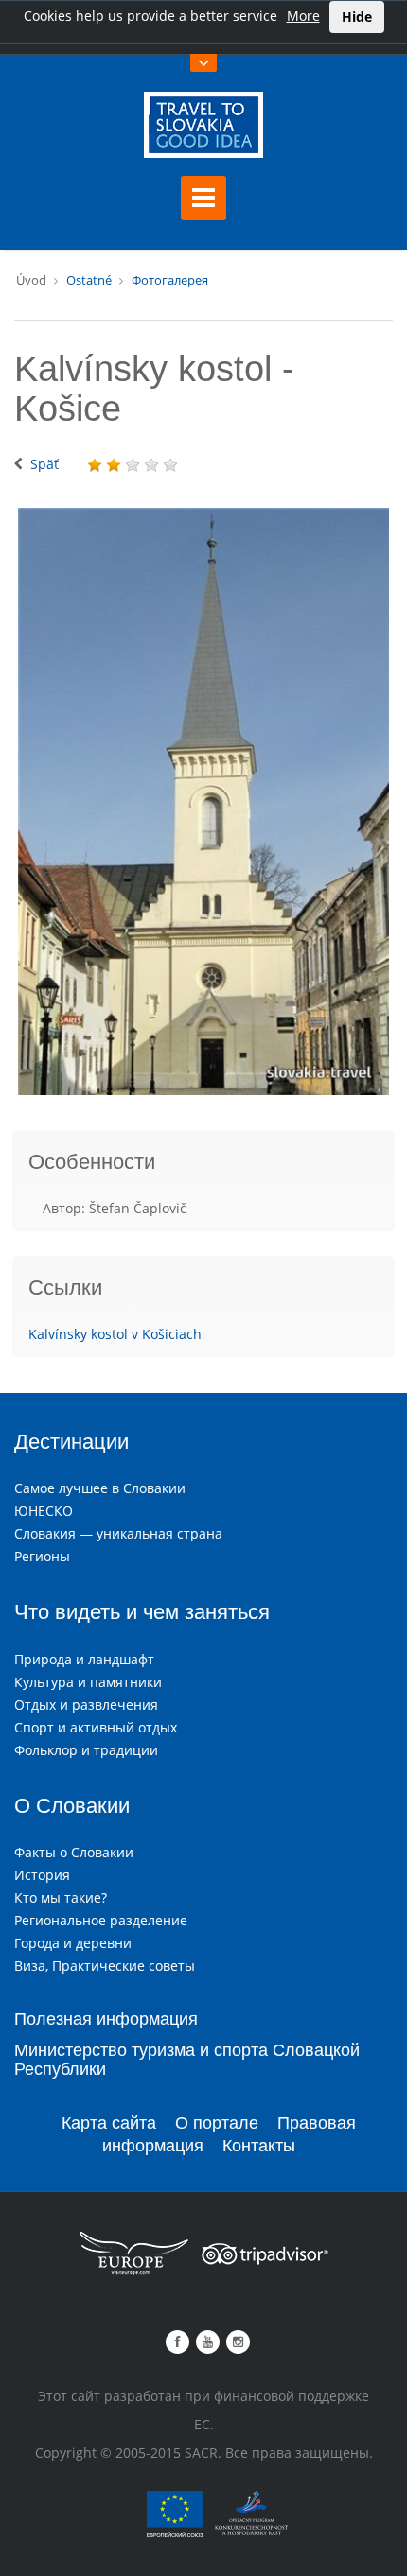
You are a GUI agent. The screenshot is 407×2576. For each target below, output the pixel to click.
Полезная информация (106, 2019)
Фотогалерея (170, 280)
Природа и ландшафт (84, 1659)
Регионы (42, 1556)
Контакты (259, 2146)
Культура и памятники (88, 1682)
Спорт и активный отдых (96, 1727)
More (303, 16)
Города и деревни (73, 1943)
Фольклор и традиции (86, 1750)
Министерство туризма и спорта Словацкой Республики (187, 2060)
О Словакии (72, 1806)
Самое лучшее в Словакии (100, 1488)
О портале (217, 2123)
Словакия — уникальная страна (118, 1533)
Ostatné (89, 280)
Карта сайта (109, 2123)
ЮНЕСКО (44, 1511)
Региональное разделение (101, 1920)
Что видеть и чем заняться (142, 1612)
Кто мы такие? (61, 1897)
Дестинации (71, 1442)
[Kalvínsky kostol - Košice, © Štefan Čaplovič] (203, 801)
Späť (44, 464)
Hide (357, 17)
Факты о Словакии (74, 1852)
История (42, 1875)
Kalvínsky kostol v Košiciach (115, 1334)
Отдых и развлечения (86, 1705)
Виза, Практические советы (105, 1966)
